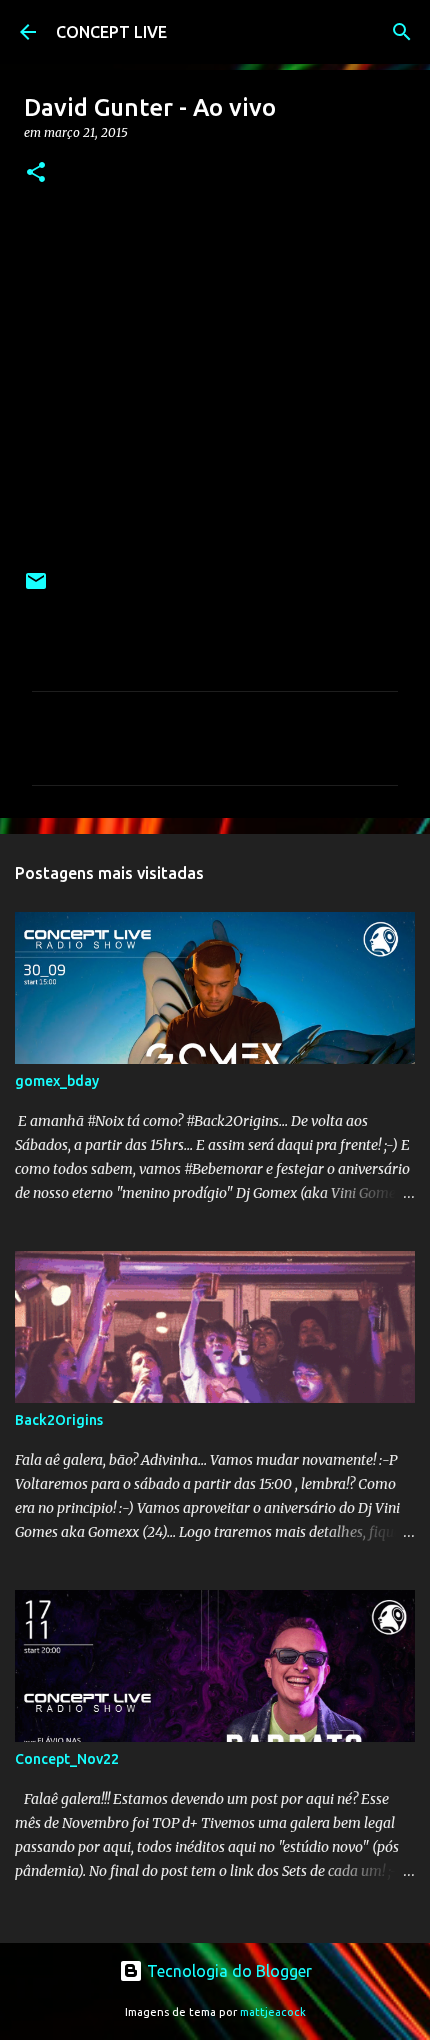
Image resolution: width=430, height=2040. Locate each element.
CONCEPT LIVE (111, 32)
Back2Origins (59, 1420)
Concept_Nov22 (67, 1759)
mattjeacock (273, 2012)
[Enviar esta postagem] (36, 588)
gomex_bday (57, 1081)
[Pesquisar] (402, 32)
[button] (36, 173)
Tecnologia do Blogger (227, 1971)
